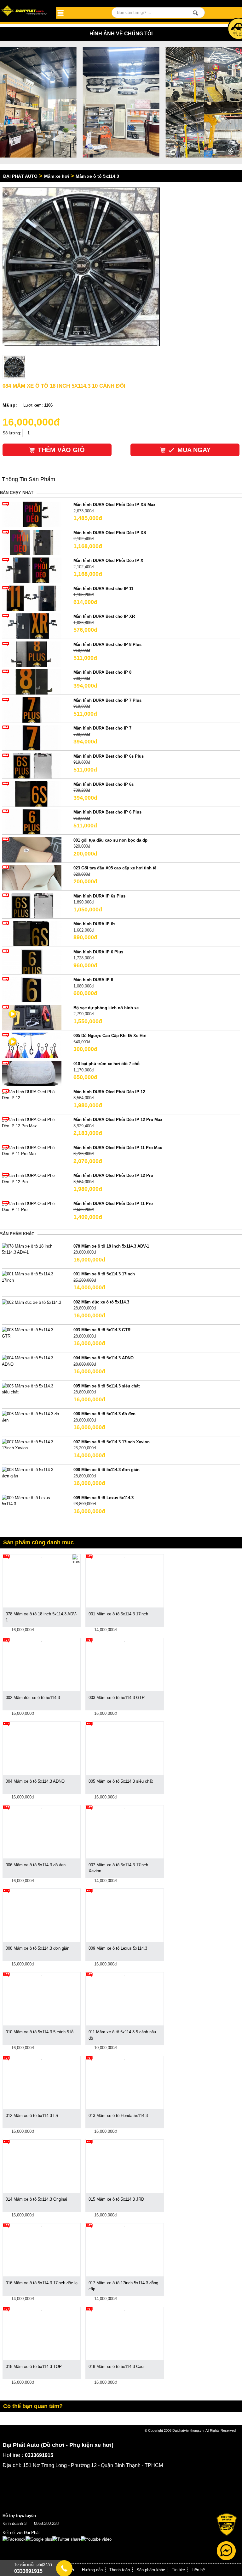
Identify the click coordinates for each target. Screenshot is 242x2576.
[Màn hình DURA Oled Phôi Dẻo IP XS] (32, 542)
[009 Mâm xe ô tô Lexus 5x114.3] (32, 1501)
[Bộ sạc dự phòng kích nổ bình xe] (32, 1017)
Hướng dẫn (92, 2570)
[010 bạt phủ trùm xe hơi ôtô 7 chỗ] (32, 1073)
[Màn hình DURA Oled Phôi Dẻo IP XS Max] (32, 514)
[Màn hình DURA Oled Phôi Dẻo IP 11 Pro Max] (32, 1151)
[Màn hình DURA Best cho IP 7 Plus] (32, 710)
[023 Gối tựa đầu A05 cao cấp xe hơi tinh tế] (32, 877)
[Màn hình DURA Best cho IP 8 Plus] (32, 654)
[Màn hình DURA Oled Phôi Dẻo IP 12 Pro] (32, 1178)
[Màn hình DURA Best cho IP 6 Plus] (32, 822)
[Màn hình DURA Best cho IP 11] (32, 598)
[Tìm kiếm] (196, 13)
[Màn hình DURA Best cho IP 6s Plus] (32, 765)
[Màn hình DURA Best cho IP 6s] (32, 793)
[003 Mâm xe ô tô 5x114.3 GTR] (32, 1333)
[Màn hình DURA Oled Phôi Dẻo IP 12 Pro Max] (32, 1122)
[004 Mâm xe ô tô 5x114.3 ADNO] (32, 1361)
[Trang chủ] (24, 11)
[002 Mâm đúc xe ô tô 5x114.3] (32, 1302)
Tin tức (178, 2570)
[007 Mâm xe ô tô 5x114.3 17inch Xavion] (32, 1445)
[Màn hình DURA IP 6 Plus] (32, 961)
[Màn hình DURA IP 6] (32, 989)
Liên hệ (198, 2570)
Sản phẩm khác (151, 2570)
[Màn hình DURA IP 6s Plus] (32, 905)
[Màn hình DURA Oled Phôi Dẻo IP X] (32, 570)
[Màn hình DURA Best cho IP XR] (32, 626)
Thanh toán (120, 2570)
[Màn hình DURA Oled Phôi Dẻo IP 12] (32, 1094)
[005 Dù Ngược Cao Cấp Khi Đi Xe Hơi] (32, 1045)
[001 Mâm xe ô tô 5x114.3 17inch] (32, 1277)
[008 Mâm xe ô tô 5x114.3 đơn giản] (32, 1473)
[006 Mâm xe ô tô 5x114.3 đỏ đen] (32, 1417)
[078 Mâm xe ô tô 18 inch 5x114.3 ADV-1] (32, 1249)
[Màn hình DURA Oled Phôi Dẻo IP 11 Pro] (32, 1206)
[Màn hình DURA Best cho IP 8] (32, 682)
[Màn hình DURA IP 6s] (32, 933)
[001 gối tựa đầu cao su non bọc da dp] (32, 849)
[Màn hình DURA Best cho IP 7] (32, 738)
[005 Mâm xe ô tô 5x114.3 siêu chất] (32, 1389)
